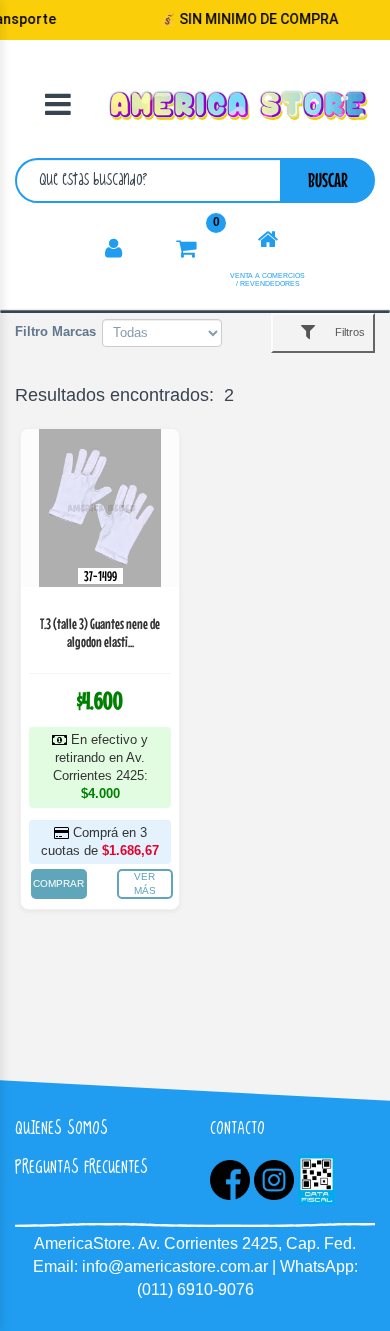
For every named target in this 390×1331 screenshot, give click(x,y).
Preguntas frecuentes (81, 1166)
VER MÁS (145, 883)
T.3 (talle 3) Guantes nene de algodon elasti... (100, 632)
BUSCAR (328, 179)
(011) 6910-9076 (195, 1289)
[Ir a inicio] (268, 240)
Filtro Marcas (55, 331)
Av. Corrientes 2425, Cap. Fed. (247, 1243)
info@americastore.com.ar (175, 1266)
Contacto (237, 1127)
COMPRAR (58, 883)
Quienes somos (61, 1127)
